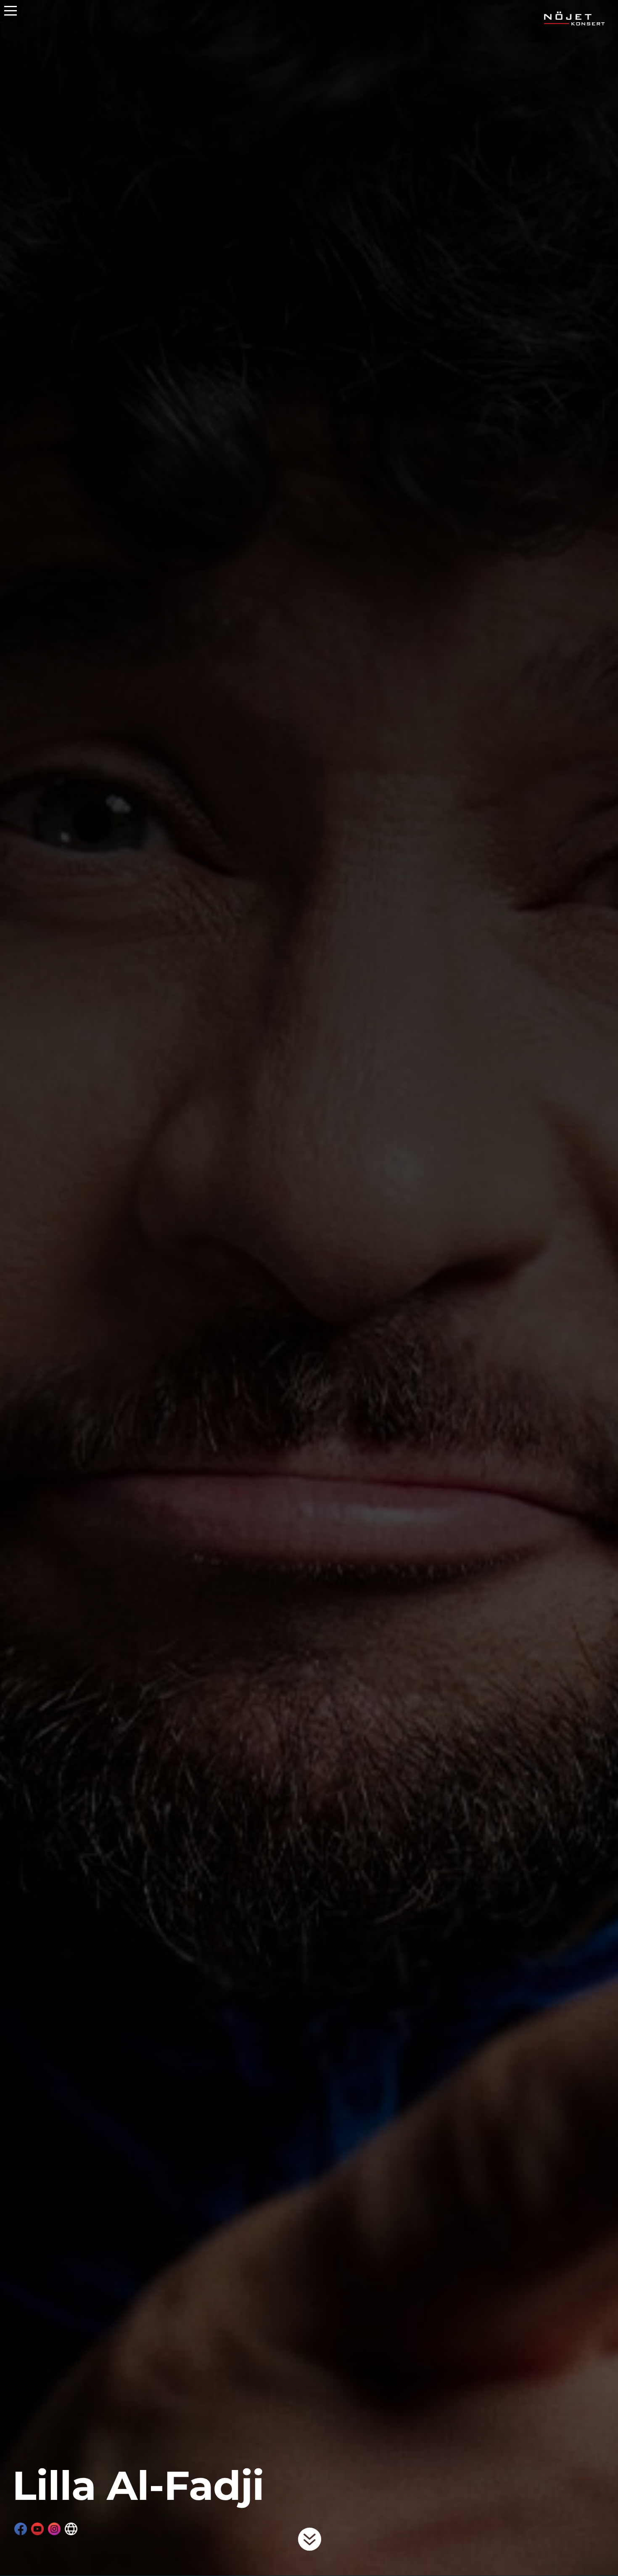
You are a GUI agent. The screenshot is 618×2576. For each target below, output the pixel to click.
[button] (11, 11)
